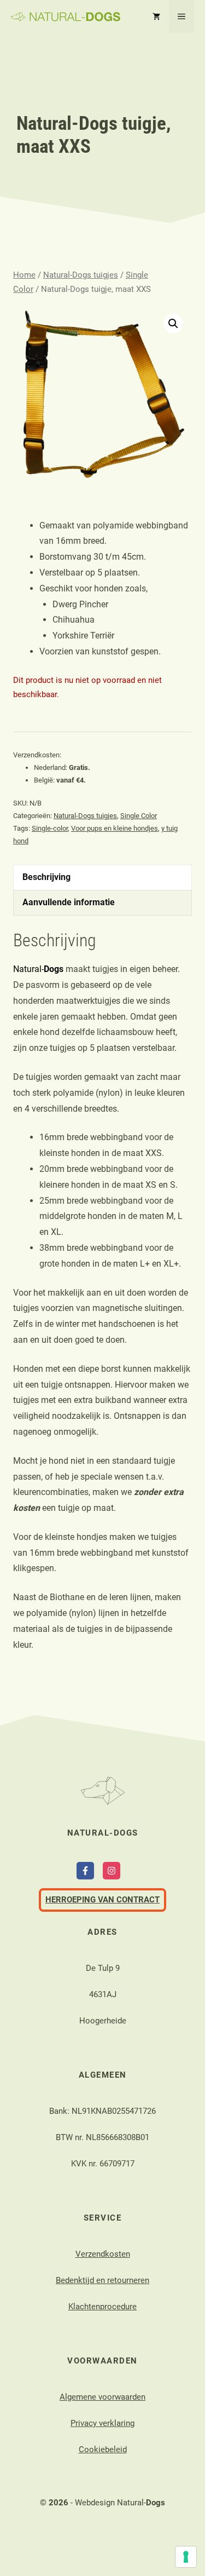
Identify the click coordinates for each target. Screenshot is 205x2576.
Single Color (139, 816)
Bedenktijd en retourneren (102, 2280)
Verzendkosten (103, 2254)
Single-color (50, 828)
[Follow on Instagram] (112, 1871)
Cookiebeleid (103, 2450)
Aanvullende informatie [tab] (69, 902)
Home (24, 275)
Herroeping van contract (102, 1900)
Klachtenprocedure (102, 2307)
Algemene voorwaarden (102, 2397)
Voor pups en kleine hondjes (115, 828)
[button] (173, 324)
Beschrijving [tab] (46, 877)
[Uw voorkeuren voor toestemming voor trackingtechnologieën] (186, 2557)
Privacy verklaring (102, 2423)
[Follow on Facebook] (85, 1871)
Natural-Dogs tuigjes (81, 275)
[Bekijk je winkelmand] (156, 16)
